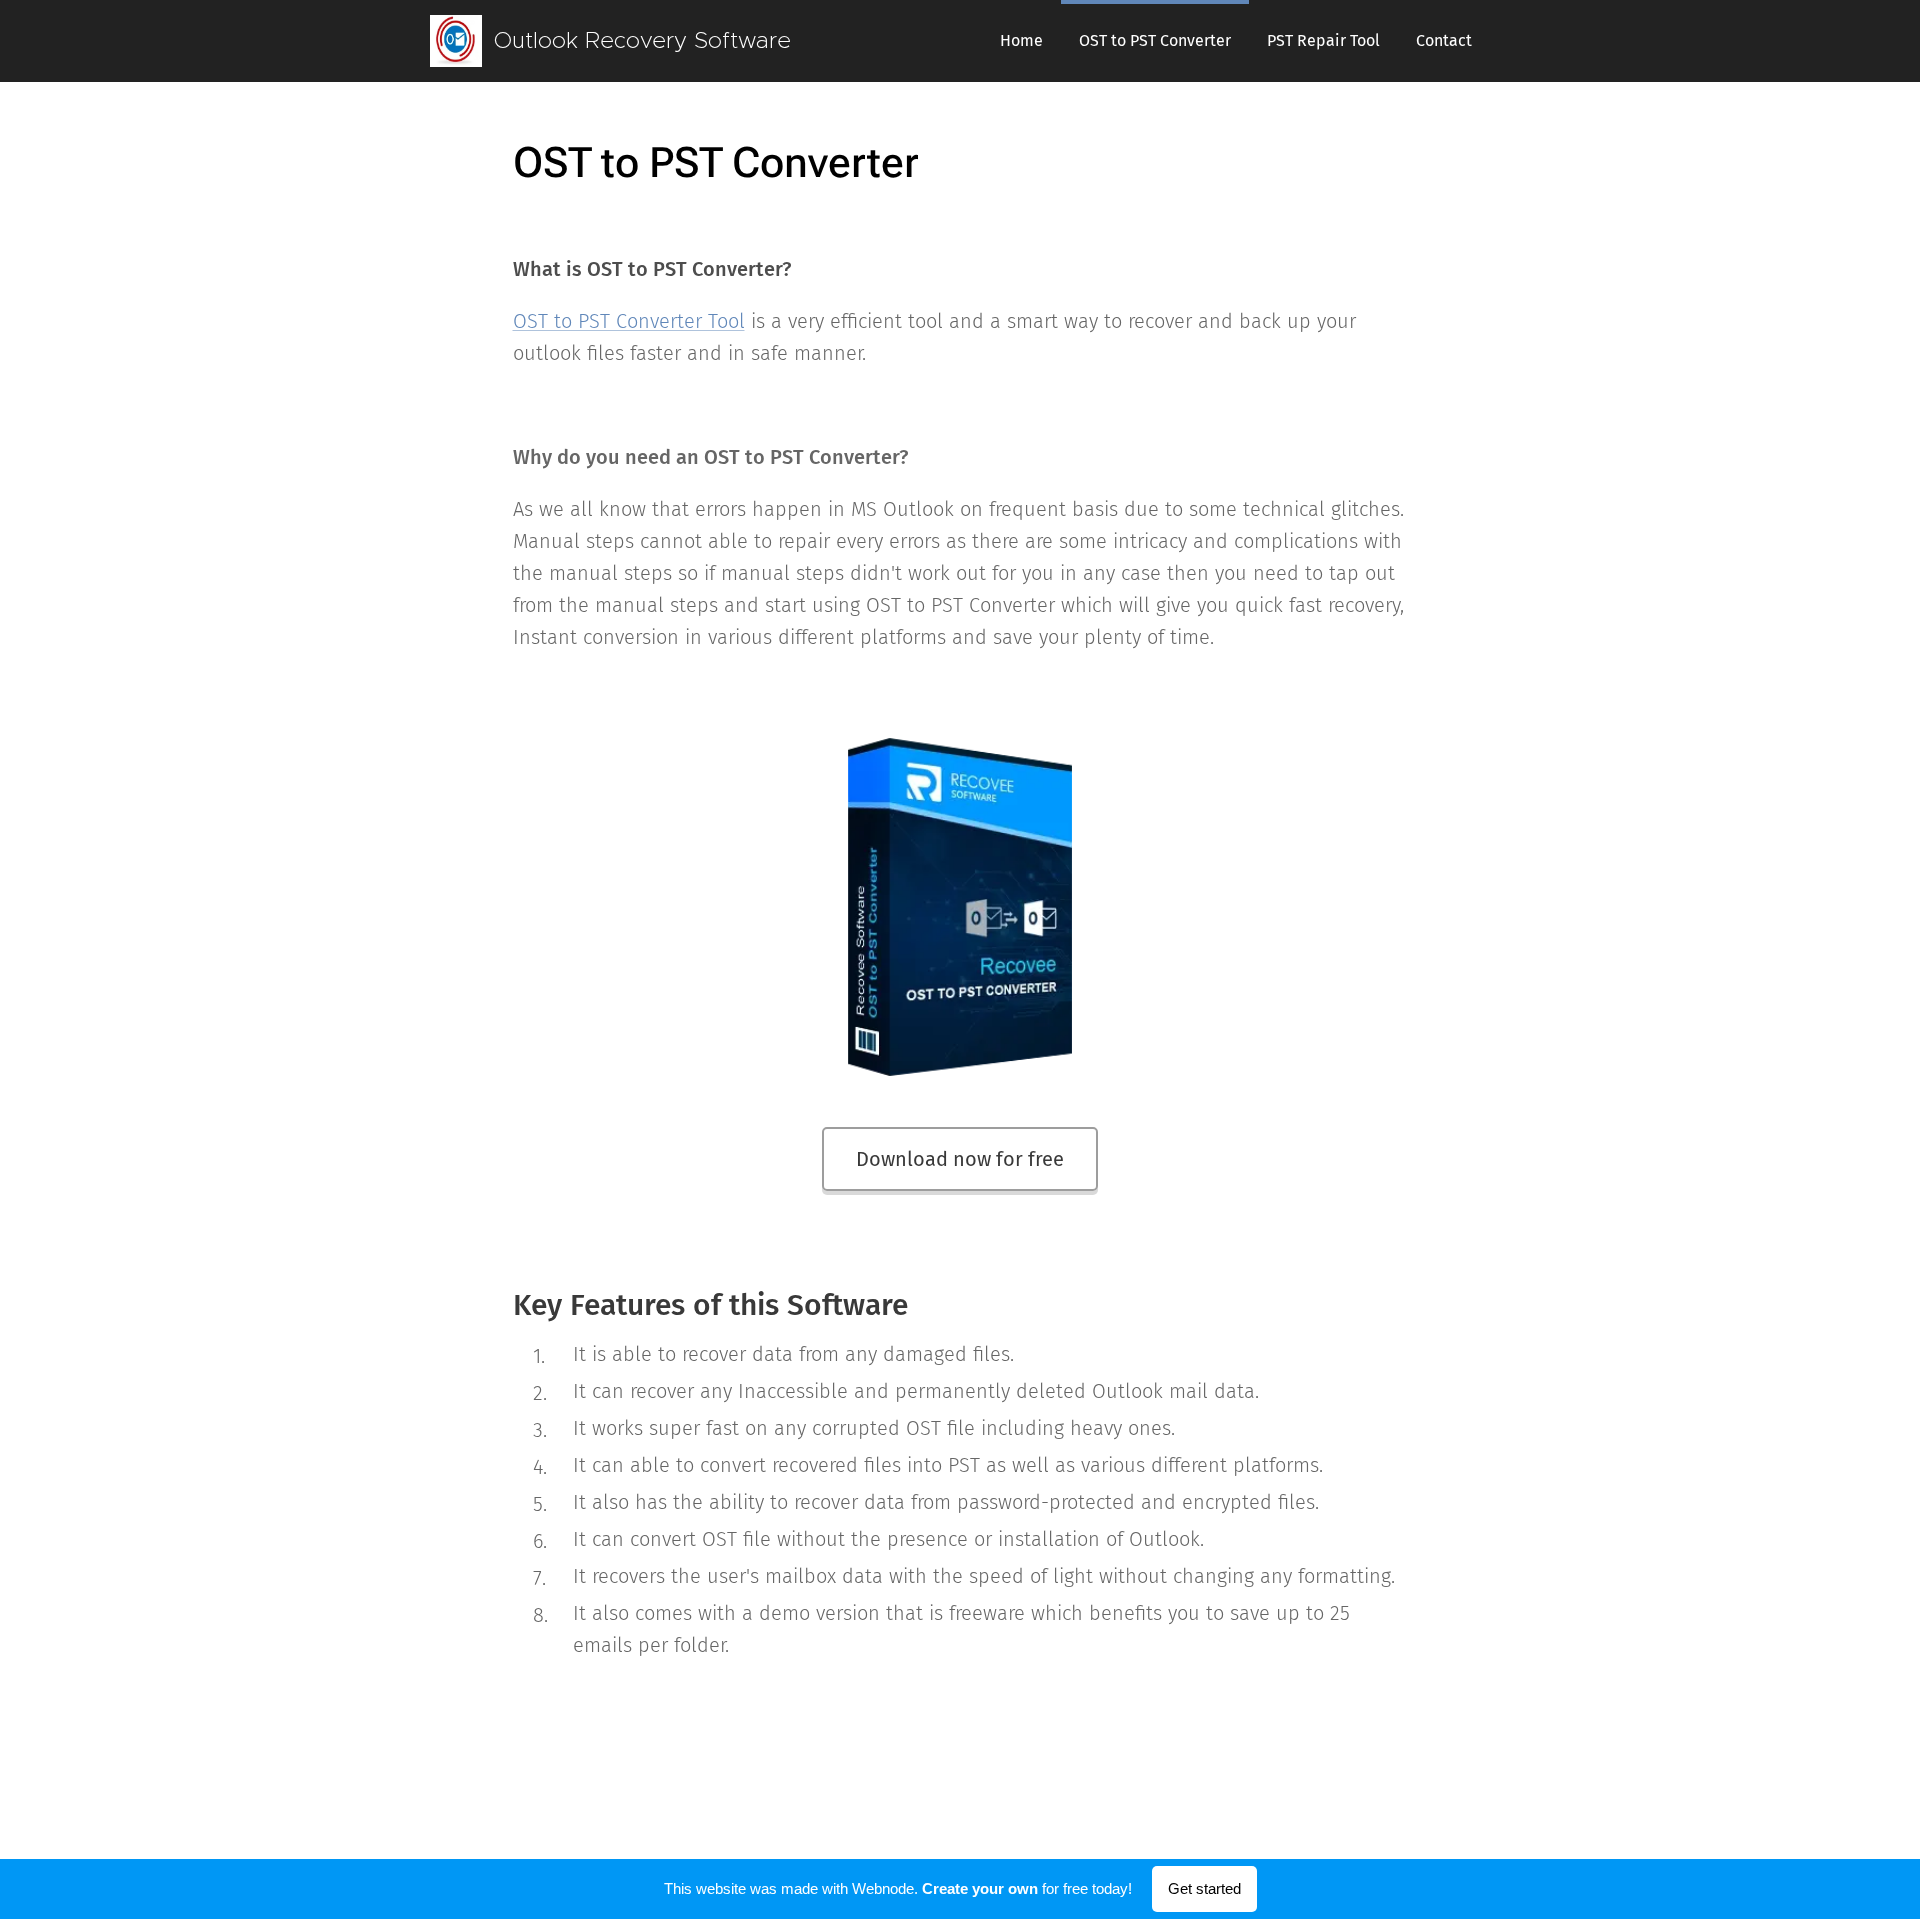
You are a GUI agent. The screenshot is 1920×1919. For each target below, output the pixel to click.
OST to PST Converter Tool (629, 321)
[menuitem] (1021, 41)
